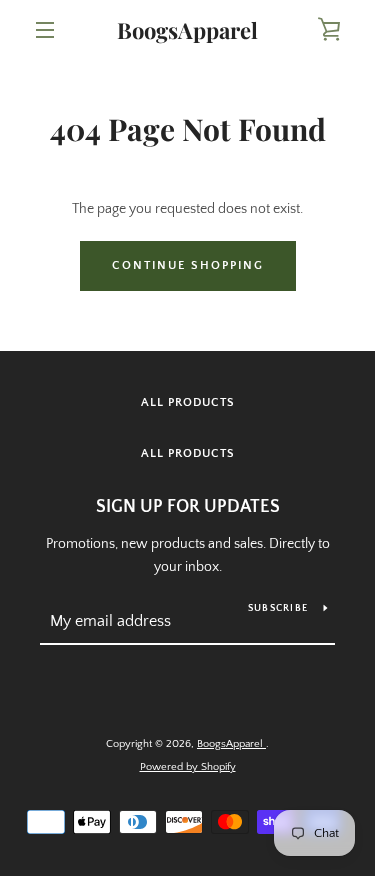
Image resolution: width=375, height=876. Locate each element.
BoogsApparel (187, 30)
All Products (188, 402)
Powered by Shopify (188, 767)
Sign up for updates (188, 507)
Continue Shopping (188, 265)
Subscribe (278, 608)
